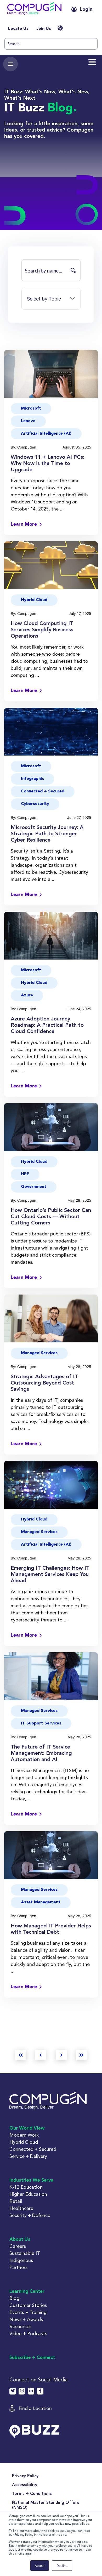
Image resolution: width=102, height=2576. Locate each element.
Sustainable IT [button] (25, 2253)
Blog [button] (14, 2298)
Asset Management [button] (41, 1902)
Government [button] (34, 1187)
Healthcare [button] (21, 2208)
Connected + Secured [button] (43, 791)
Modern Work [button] (24, 2135)
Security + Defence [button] (30, 2215)
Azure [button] (27, 995)
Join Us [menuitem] (44, 29)
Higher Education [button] (28, 2194)
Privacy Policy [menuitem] (25, 2476)
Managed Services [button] (39, 1353)
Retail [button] (16, 2201)
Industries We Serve (31, 2180)
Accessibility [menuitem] (25, 2485)
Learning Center (27, 2291)
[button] (34, 10)
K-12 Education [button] (26, 2187)
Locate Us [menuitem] (18, 29)
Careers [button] (18, 2246)
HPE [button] (25, 1174)
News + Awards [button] (26, 2319)
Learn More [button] (24, 524)
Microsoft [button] (31, 408)
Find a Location (35, 2408)
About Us (20, 2239)
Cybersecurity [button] (35, 804)
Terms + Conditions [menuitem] (32, 2494)
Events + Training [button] (28, 2312)
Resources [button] (20, 2326)
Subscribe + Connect (32, 2358)
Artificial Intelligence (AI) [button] (46, 434)
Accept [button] (40, 2565)
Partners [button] (18, 2267)
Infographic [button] (32, 779)
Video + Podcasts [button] (28, 2333)
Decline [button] (62, 2565)
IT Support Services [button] (41, 1723)
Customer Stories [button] (28, 2305)
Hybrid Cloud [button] (34, 600)
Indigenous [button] (21, 2260)
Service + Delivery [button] (28, 2156)
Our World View (27, 2128)
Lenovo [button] (28, 421)
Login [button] (86, 9)
